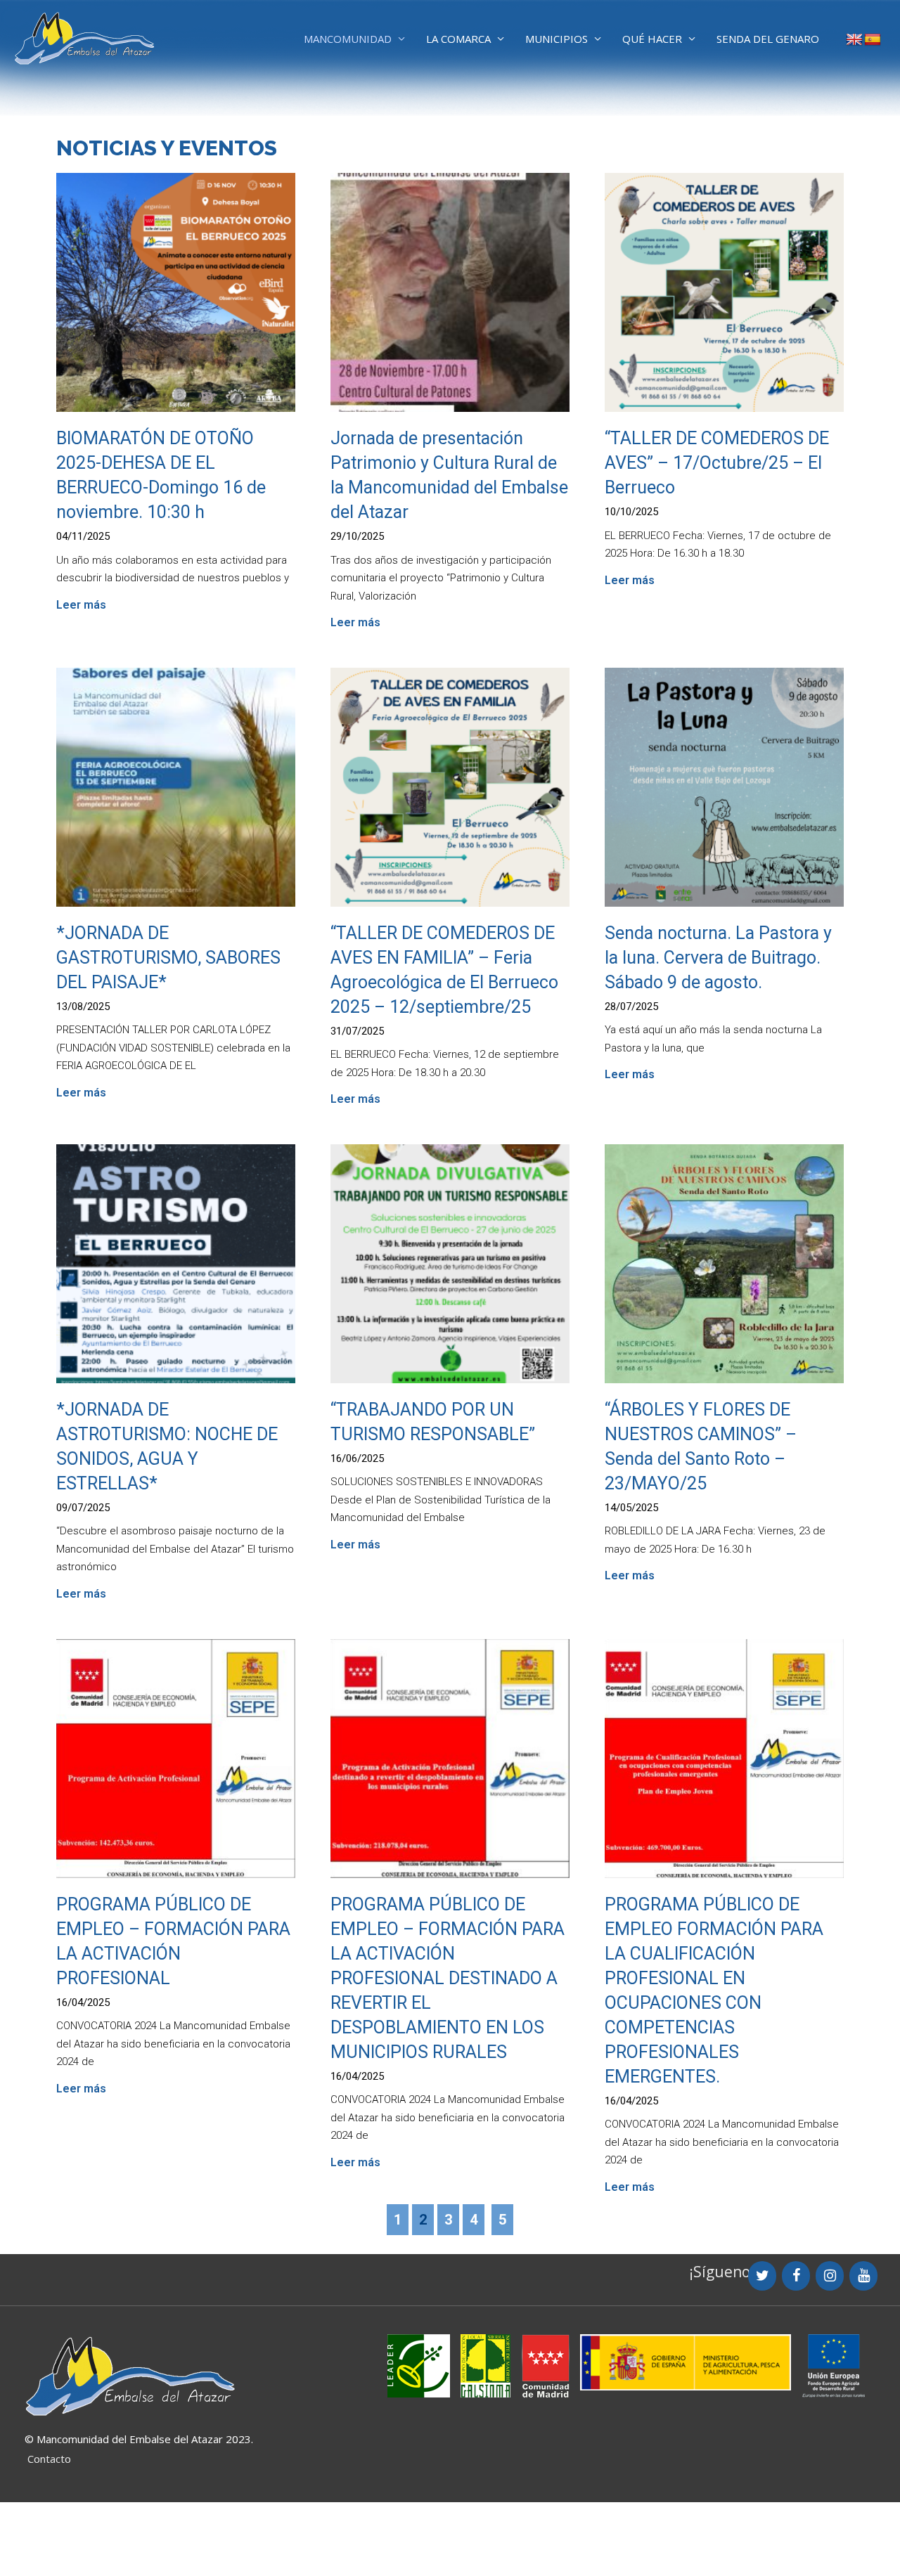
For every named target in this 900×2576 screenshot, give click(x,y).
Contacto (49, 2459)
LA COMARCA (458, 39)
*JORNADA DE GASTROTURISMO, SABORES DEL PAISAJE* (168, 958)
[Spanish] (873, 40)
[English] (854, 40)
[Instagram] (830, 2276)
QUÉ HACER (652, 39)
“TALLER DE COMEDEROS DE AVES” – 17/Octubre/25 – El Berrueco (717, 463)
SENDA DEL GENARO (768, 39)
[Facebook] (796, 2276)
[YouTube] (863, 2276)
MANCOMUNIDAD (348, 39)
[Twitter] (762, 2276)
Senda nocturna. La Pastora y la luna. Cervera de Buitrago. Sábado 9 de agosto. (718, 958)
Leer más (81, 605)
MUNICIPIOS (557, 39)
